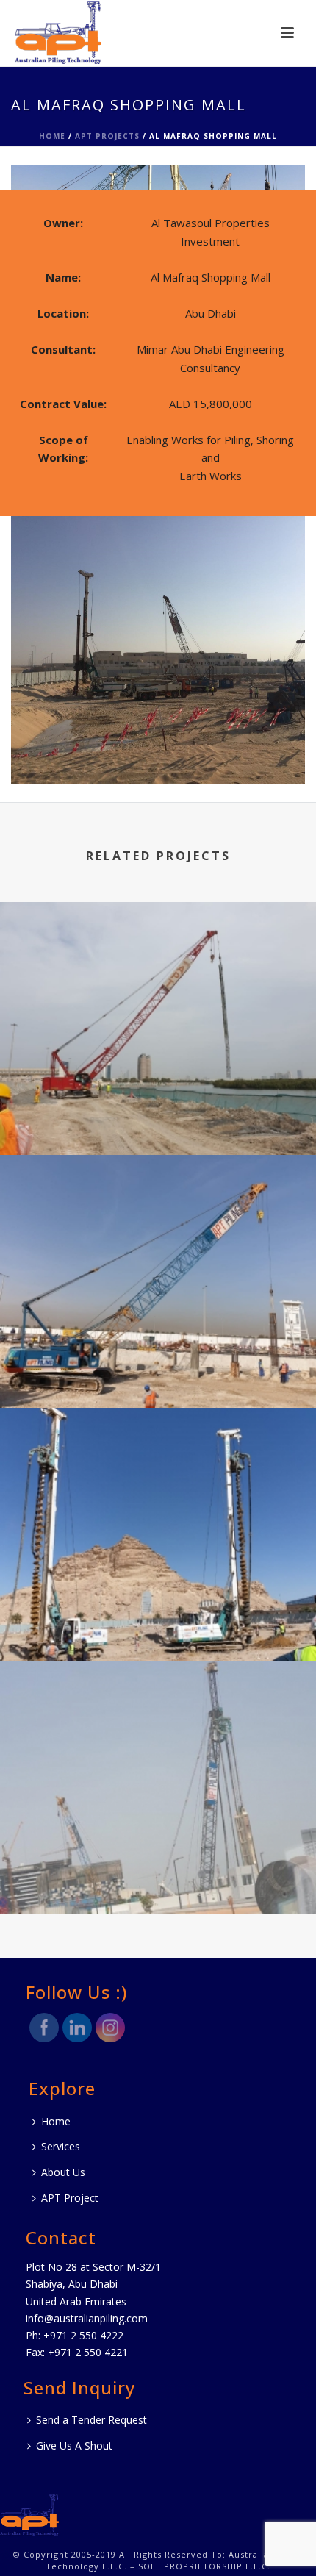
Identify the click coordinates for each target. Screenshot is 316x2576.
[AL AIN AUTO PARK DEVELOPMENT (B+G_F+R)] (158, 1470)
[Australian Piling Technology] (29, 2513)
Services (61, 2146)
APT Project (70, 2198)
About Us (63, 2172)
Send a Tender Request (91, 2420)
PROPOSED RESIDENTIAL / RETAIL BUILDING (158, 1875)
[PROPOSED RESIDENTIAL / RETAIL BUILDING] (158, 1722)
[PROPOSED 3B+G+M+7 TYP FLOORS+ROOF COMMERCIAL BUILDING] (158, 1217)
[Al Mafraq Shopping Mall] (158, 176)
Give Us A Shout (74, 2446)
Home (52, 136)
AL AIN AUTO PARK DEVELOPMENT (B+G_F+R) (158, 1622)
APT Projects (107, 136)
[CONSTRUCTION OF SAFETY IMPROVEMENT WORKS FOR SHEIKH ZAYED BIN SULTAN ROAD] (158, 964)
